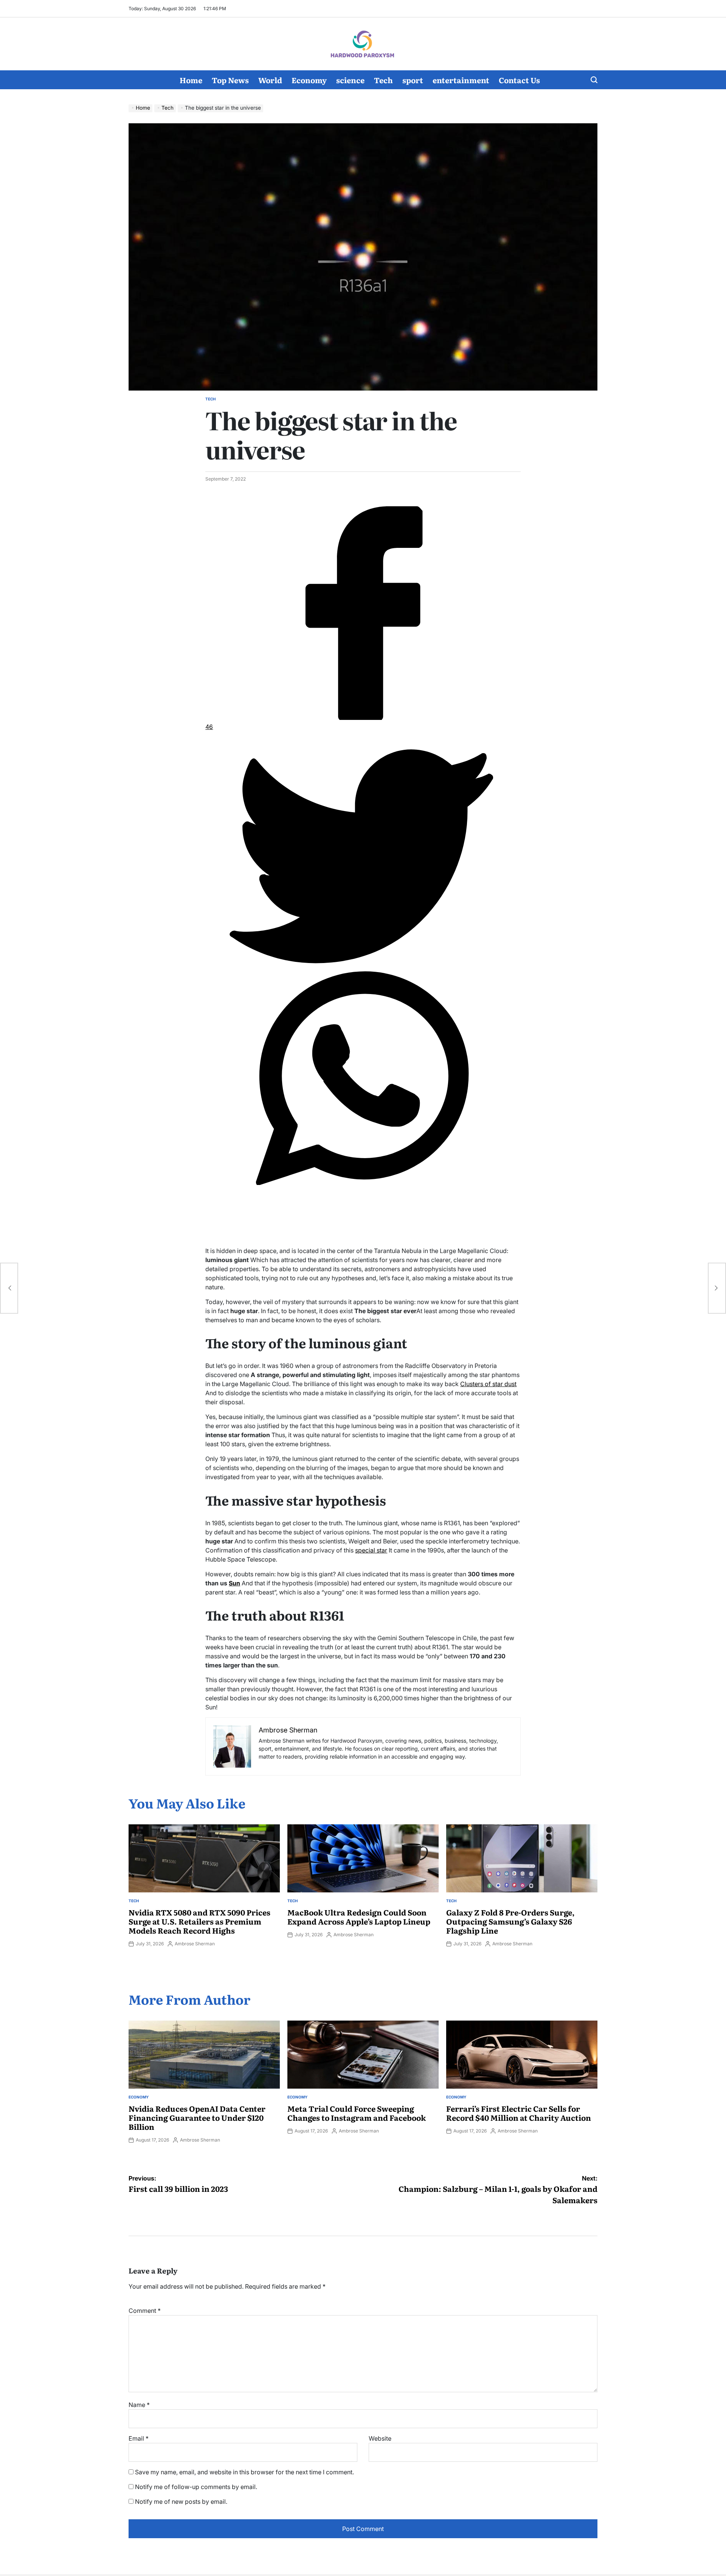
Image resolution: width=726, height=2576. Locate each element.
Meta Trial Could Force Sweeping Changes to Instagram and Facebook (357, 2113)
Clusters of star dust (488, 1384)
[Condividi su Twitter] (363, 961)
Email (139, 2438)
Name (139, 2405)
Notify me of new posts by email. (181, 2502)
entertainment (461, 80)
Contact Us (519, 80)
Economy (309, 80)
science (350, 80)
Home (191, 80)
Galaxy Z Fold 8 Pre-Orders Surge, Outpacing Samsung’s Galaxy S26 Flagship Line (510, 1921)
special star (371, 1550)
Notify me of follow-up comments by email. (196, 2487)
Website (380, 2438)
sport (413, 80)
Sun (234, 1583)
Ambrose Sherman (195, 1944)
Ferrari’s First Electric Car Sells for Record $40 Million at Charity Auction (519, 2113)
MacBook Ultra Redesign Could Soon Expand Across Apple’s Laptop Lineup (359, 1917)
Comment (145, 2311)
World (270, 80)
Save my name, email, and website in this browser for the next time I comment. (244, 2472)
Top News (230, 80)
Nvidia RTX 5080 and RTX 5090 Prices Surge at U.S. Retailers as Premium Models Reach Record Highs (199, 1921)
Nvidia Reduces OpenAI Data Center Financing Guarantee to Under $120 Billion (197, 2117)
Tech (383, 80)
